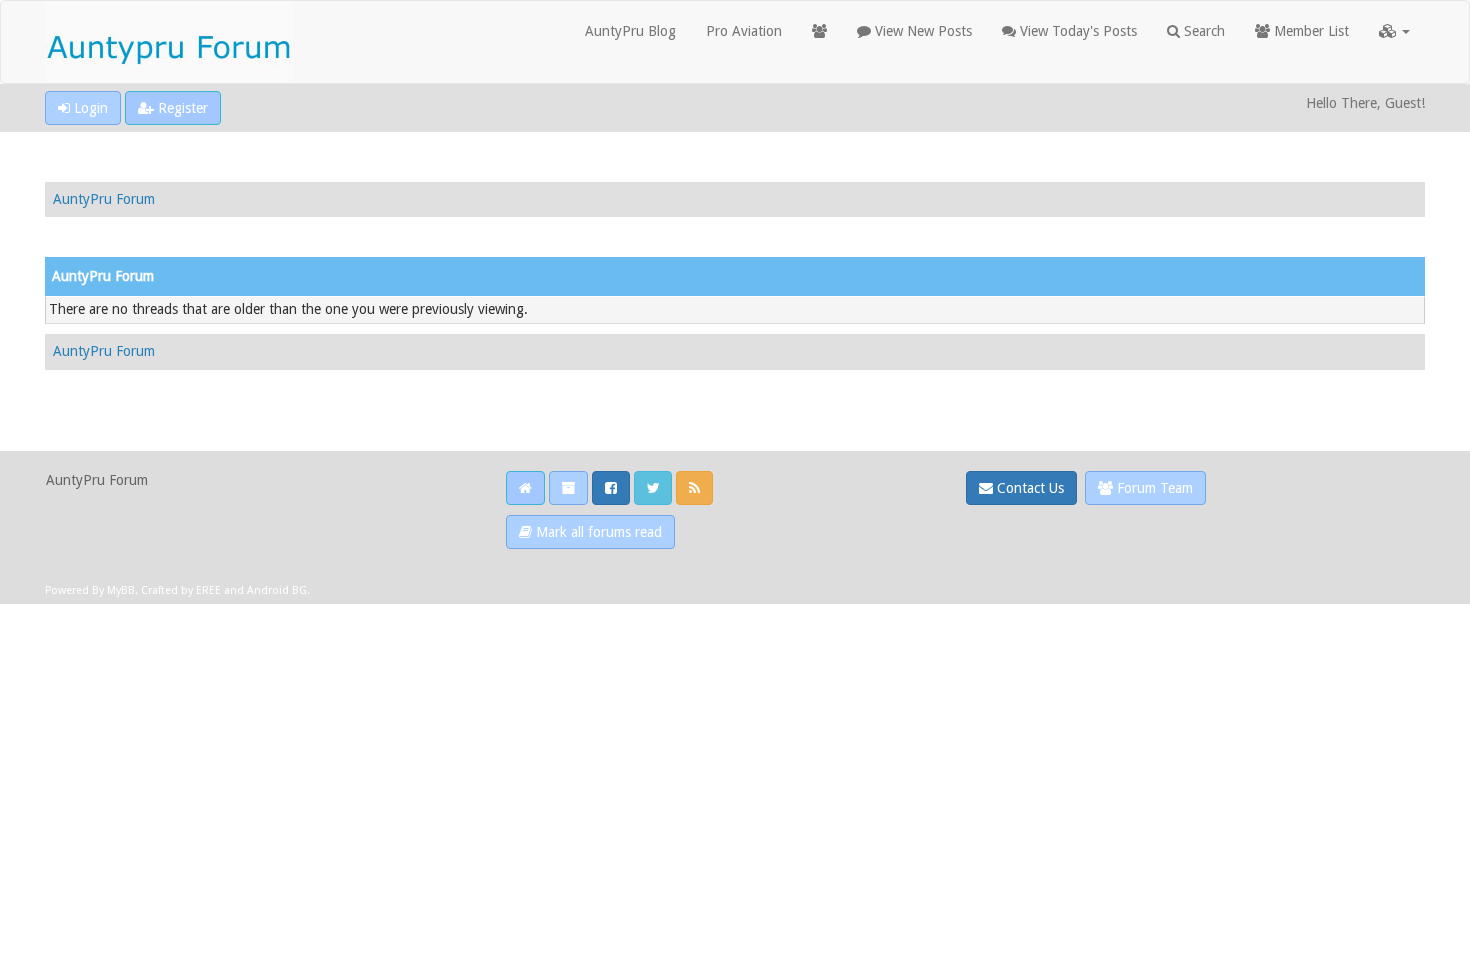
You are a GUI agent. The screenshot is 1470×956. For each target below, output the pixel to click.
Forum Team (1153, 488)
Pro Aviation (744, 31)
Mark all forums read (597, 532)
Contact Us (1028, 488)
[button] (1394, 31)
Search (1202, 31)
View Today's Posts (1076, 31)
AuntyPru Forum (104, 199)
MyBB (121, 590)
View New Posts (921, 31)
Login (89, 108)
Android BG (277, 590)
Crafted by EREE (181, 590)
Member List (1309, 31)
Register (181, 108)
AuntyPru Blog (630, 31)
